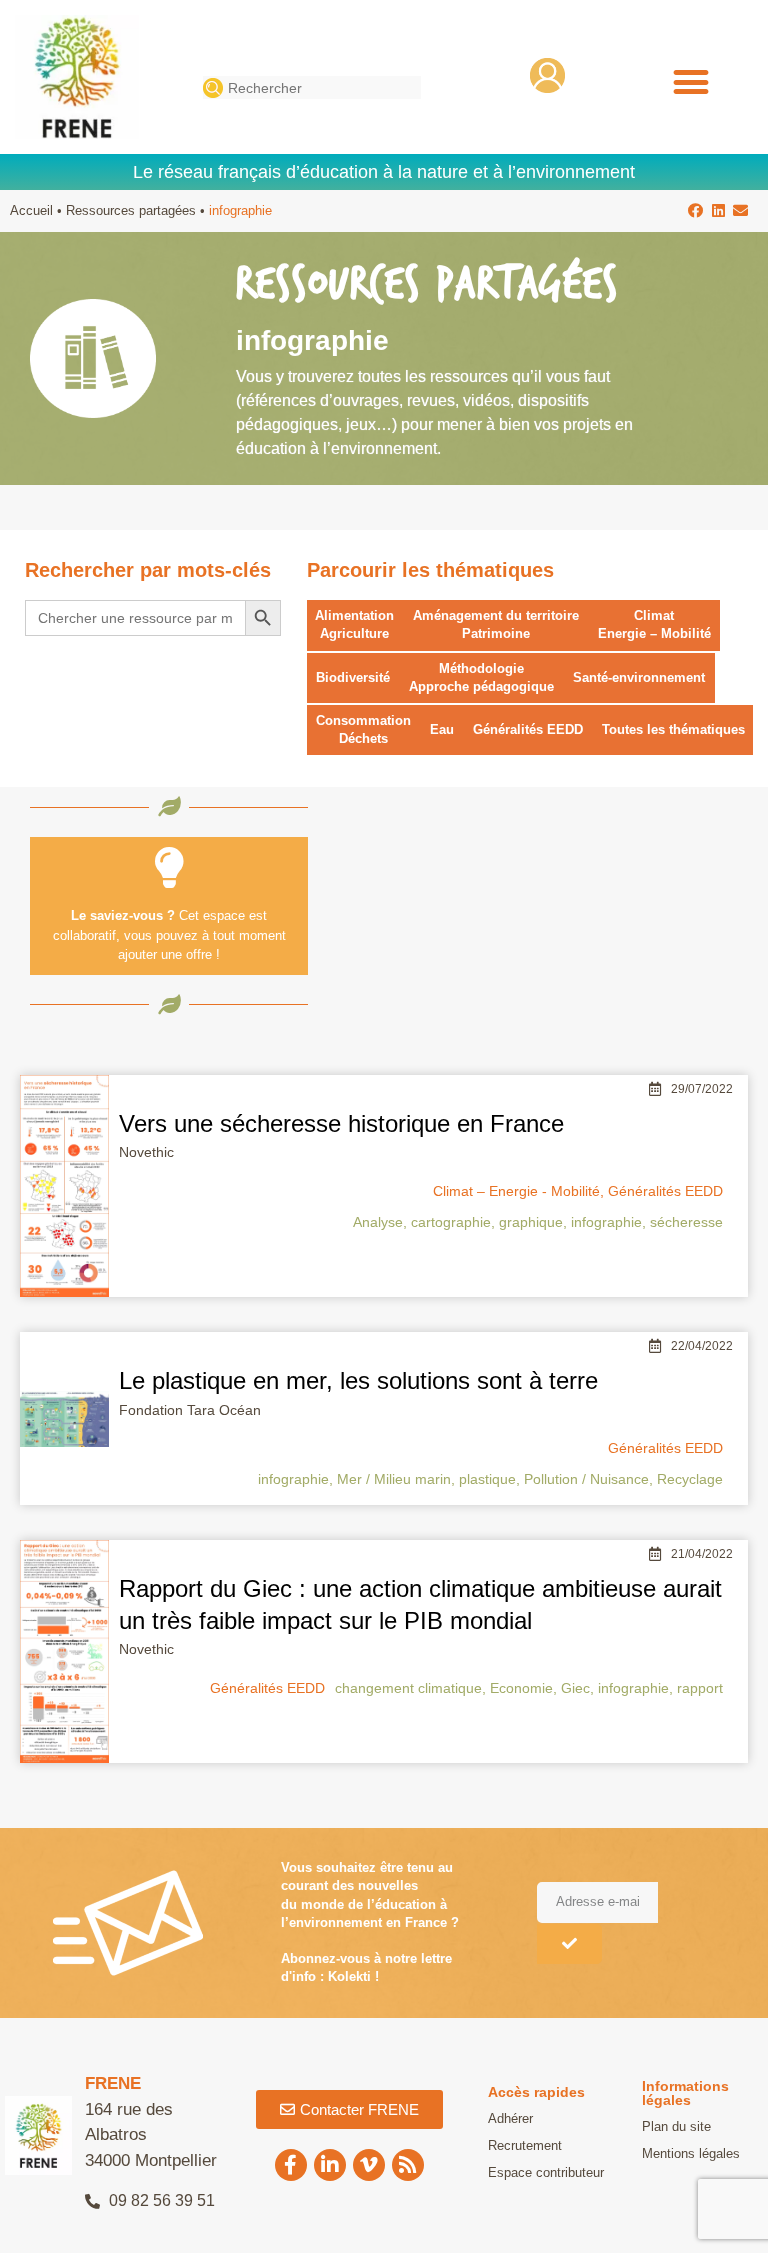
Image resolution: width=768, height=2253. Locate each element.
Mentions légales (691, 2153)
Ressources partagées (131, 210)
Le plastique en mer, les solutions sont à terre (358, 1380)
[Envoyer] (569, 1944)
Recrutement (525, 2145)
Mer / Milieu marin (394, 1479)
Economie (521, 1688)
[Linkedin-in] (330, 2165)
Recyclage (690, 1479)
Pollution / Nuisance (586, 1479)
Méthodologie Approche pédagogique (481, 677)
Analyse (378, 1222)
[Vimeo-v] (369, 2165)
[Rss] (408, 2165)
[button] (690, 81)
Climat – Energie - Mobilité (516, 1191)
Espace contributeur (546, 2172)
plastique (487, 1479)
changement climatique (408, 1688)
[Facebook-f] (291, 2165)
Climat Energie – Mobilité (654, 624)
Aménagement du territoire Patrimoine (496, 624)
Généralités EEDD (528, 729)
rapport (700, 1688)
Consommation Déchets (363, 729)
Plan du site (676, 2126)
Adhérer (510, 2118)
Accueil (31, 210)
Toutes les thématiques (673, 729)
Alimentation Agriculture (354, 624)
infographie (606, 1222)
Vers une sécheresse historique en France (341, 1123)
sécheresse (686, 1222)
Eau (442, 729)
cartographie (451, 1222)
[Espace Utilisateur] (547, 75)
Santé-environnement (639, 677)
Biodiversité (353, 677)
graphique (531, 1222)
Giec (575, 1688)
